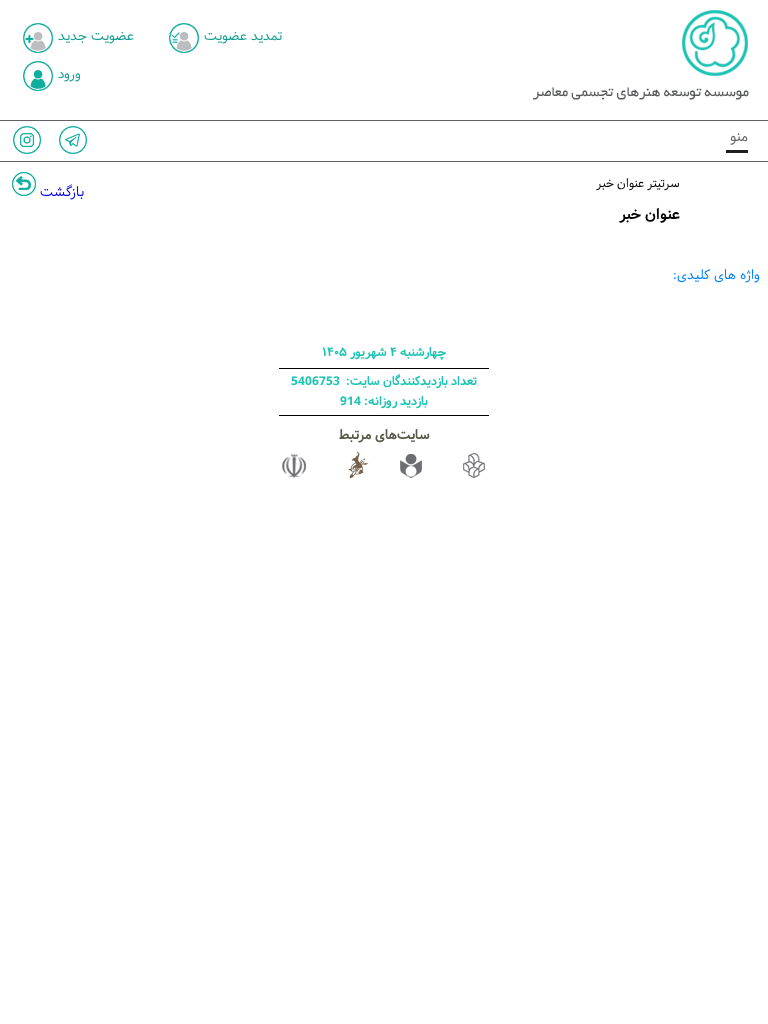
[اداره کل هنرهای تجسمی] (358, 477)
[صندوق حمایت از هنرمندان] (411, 477)
